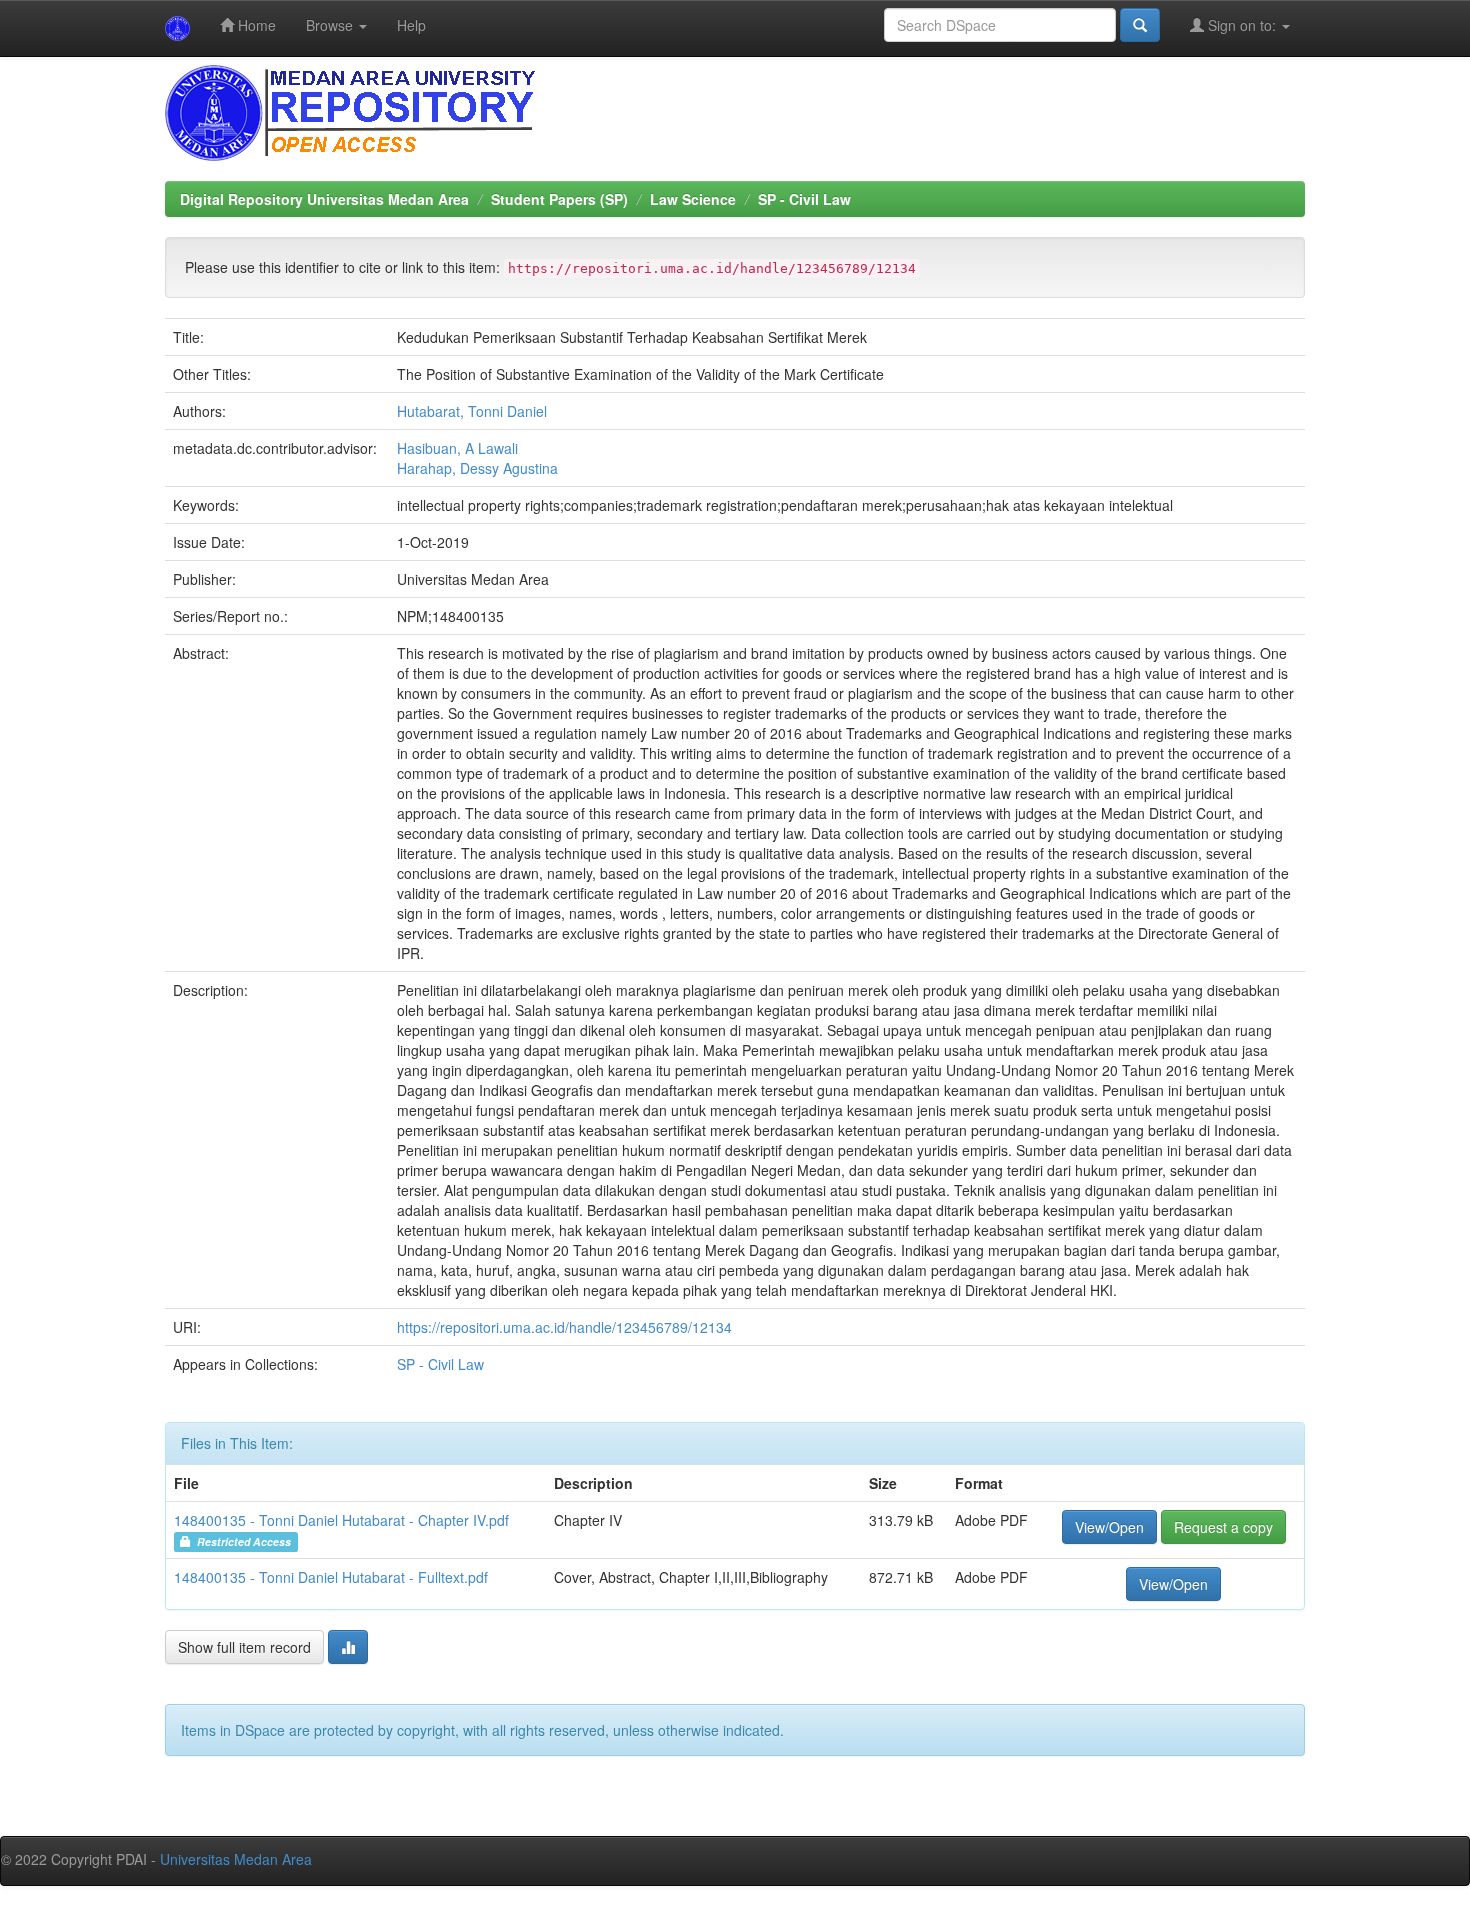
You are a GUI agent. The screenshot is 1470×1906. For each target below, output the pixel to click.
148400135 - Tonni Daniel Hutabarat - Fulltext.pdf (331, 1577)
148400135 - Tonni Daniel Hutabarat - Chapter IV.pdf (341, 1520)
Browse (331, 25)
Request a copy (1223, 1527)
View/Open (1109, 1527)
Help (411, 25)
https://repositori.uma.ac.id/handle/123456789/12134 (564, 1327)
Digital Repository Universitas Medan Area (324, 199)
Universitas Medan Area (236, 1859)
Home (255, 25)
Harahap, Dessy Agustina (477, 468)
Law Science (693, 199)
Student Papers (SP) (559, 199)
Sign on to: (1242, 25)
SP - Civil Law (804, 199)
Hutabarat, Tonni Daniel (472, 411)
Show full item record (244, 1647)
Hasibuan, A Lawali (457, 448)
